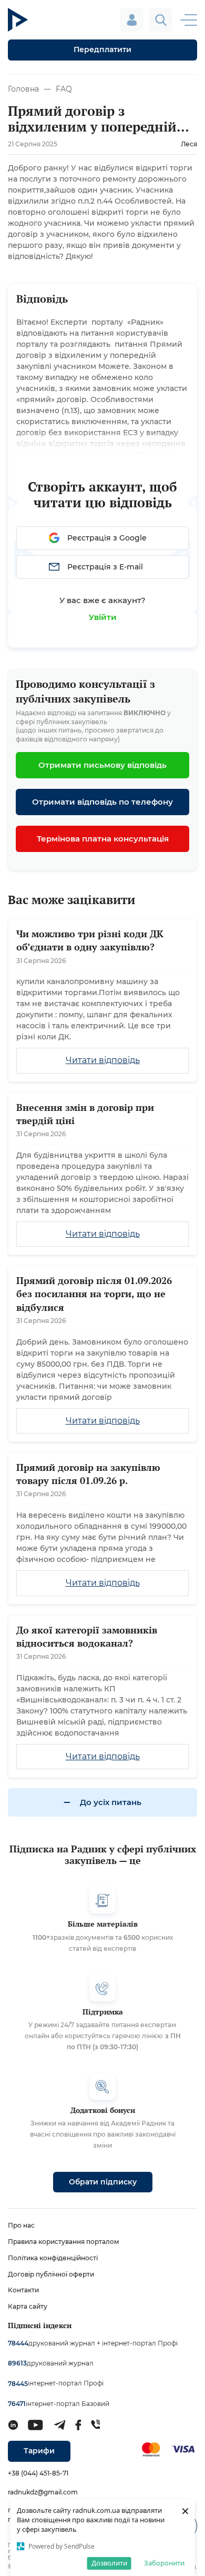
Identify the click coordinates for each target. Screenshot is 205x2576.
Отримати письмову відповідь (102, 765)
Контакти (23, 2290)
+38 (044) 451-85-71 (38, 2473)
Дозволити (109, 2563)
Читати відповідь (103, 1060)
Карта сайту (28, 2306)
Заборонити (164, 2563)
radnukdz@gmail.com (43, 2492)
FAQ (64, 89)
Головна (23, 89)
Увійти (103, 617)
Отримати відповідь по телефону (102, 802)
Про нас (21, 2225)
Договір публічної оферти (51, 2274)
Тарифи (39, 2451)
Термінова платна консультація (103, 839)
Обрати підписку (103, 2182)
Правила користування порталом (64, 2242)
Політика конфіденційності (53, 2258)
